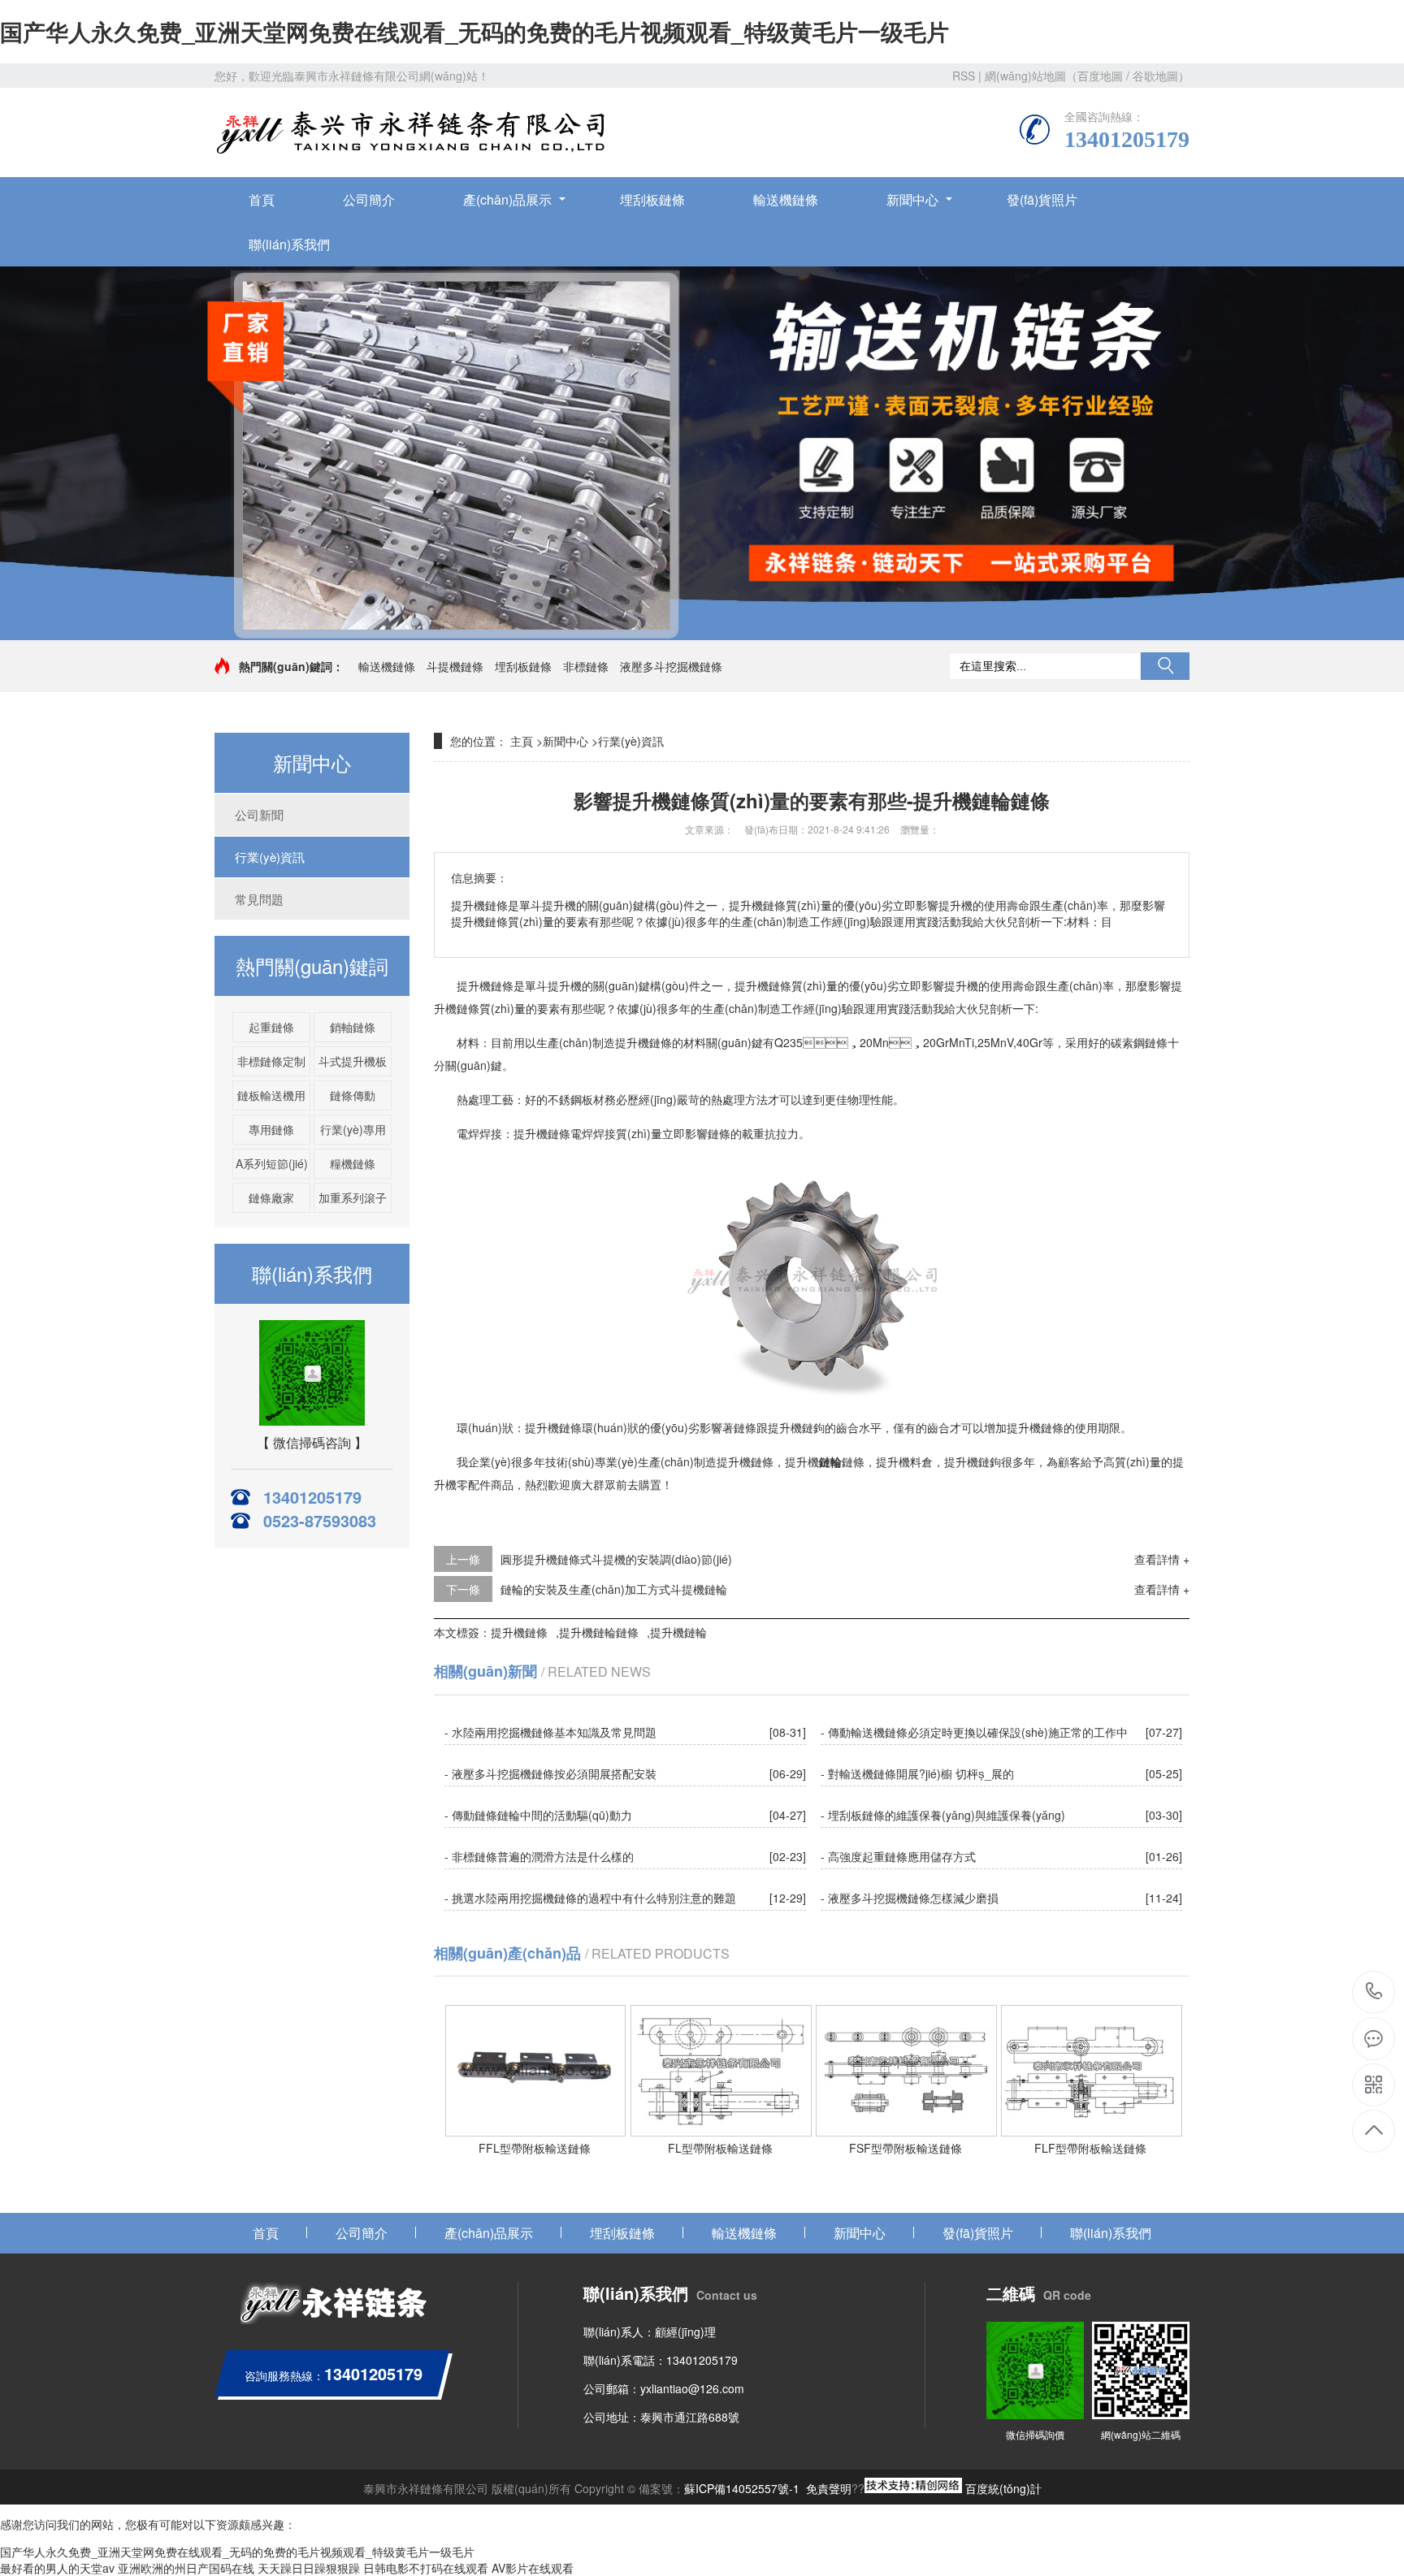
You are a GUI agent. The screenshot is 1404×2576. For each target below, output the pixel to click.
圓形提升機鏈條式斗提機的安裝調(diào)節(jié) (616, 1559)
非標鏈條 (586, 666)
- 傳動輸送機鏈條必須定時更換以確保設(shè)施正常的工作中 (974, 1732)
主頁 (522, 741)
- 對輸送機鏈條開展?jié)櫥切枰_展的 (917, 1773)
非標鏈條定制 (271, 1061)
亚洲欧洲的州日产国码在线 (186, 2568)
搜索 (1165, 666)
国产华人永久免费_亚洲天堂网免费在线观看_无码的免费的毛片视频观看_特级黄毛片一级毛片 (474, 31)
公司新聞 (259, 814)
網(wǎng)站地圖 (1025, 76)
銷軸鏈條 (353, 1027)
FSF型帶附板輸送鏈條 (906, 2148)
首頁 (262, 199)
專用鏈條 (271, 1129)
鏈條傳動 (353, 1095)
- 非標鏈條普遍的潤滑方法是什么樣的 (539, 1856)
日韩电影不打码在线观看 (426, 2568)
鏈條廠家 (271, 1197)
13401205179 (1374, 1992)
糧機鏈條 (353, 1163)
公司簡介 (369, 199)
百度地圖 (1100, 76)
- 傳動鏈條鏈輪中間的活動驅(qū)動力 (538, 1815)
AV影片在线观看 (533, 2568)
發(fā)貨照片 (1042, 199)
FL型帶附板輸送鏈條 (720, 2148)
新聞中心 (912, 199)
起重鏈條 (271, 1027)
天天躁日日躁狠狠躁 (309, 2568)
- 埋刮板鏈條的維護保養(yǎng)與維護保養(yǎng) (943, 1815)
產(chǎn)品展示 (507, 199)
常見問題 (259, 899)
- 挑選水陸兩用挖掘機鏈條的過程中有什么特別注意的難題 (590, 1898)
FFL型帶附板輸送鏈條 (535, 2148)
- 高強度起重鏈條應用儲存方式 (898, 1856)
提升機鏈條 (519, 1632)
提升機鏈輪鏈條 (599, 1632)
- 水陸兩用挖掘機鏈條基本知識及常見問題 (550, 1732)
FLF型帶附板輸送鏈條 (1090, 2148)
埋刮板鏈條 (652, 199)
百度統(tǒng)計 (1003, 2488)
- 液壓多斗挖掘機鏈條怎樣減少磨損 (910, 1898)
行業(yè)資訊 (270, 857)
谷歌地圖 (1155, 76)
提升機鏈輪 (678, 1632)
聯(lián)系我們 (289, 244)
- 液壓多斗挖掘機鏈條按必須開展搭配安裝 (550, 1773)
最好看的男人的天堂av (57, 2568)
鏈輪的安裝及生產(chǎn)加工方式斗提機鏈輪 (614, 1589)
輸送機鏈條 (786, 199)
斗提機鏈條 (455, 666)
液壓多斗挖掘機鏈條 (671, 666)
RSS (964, 76)
